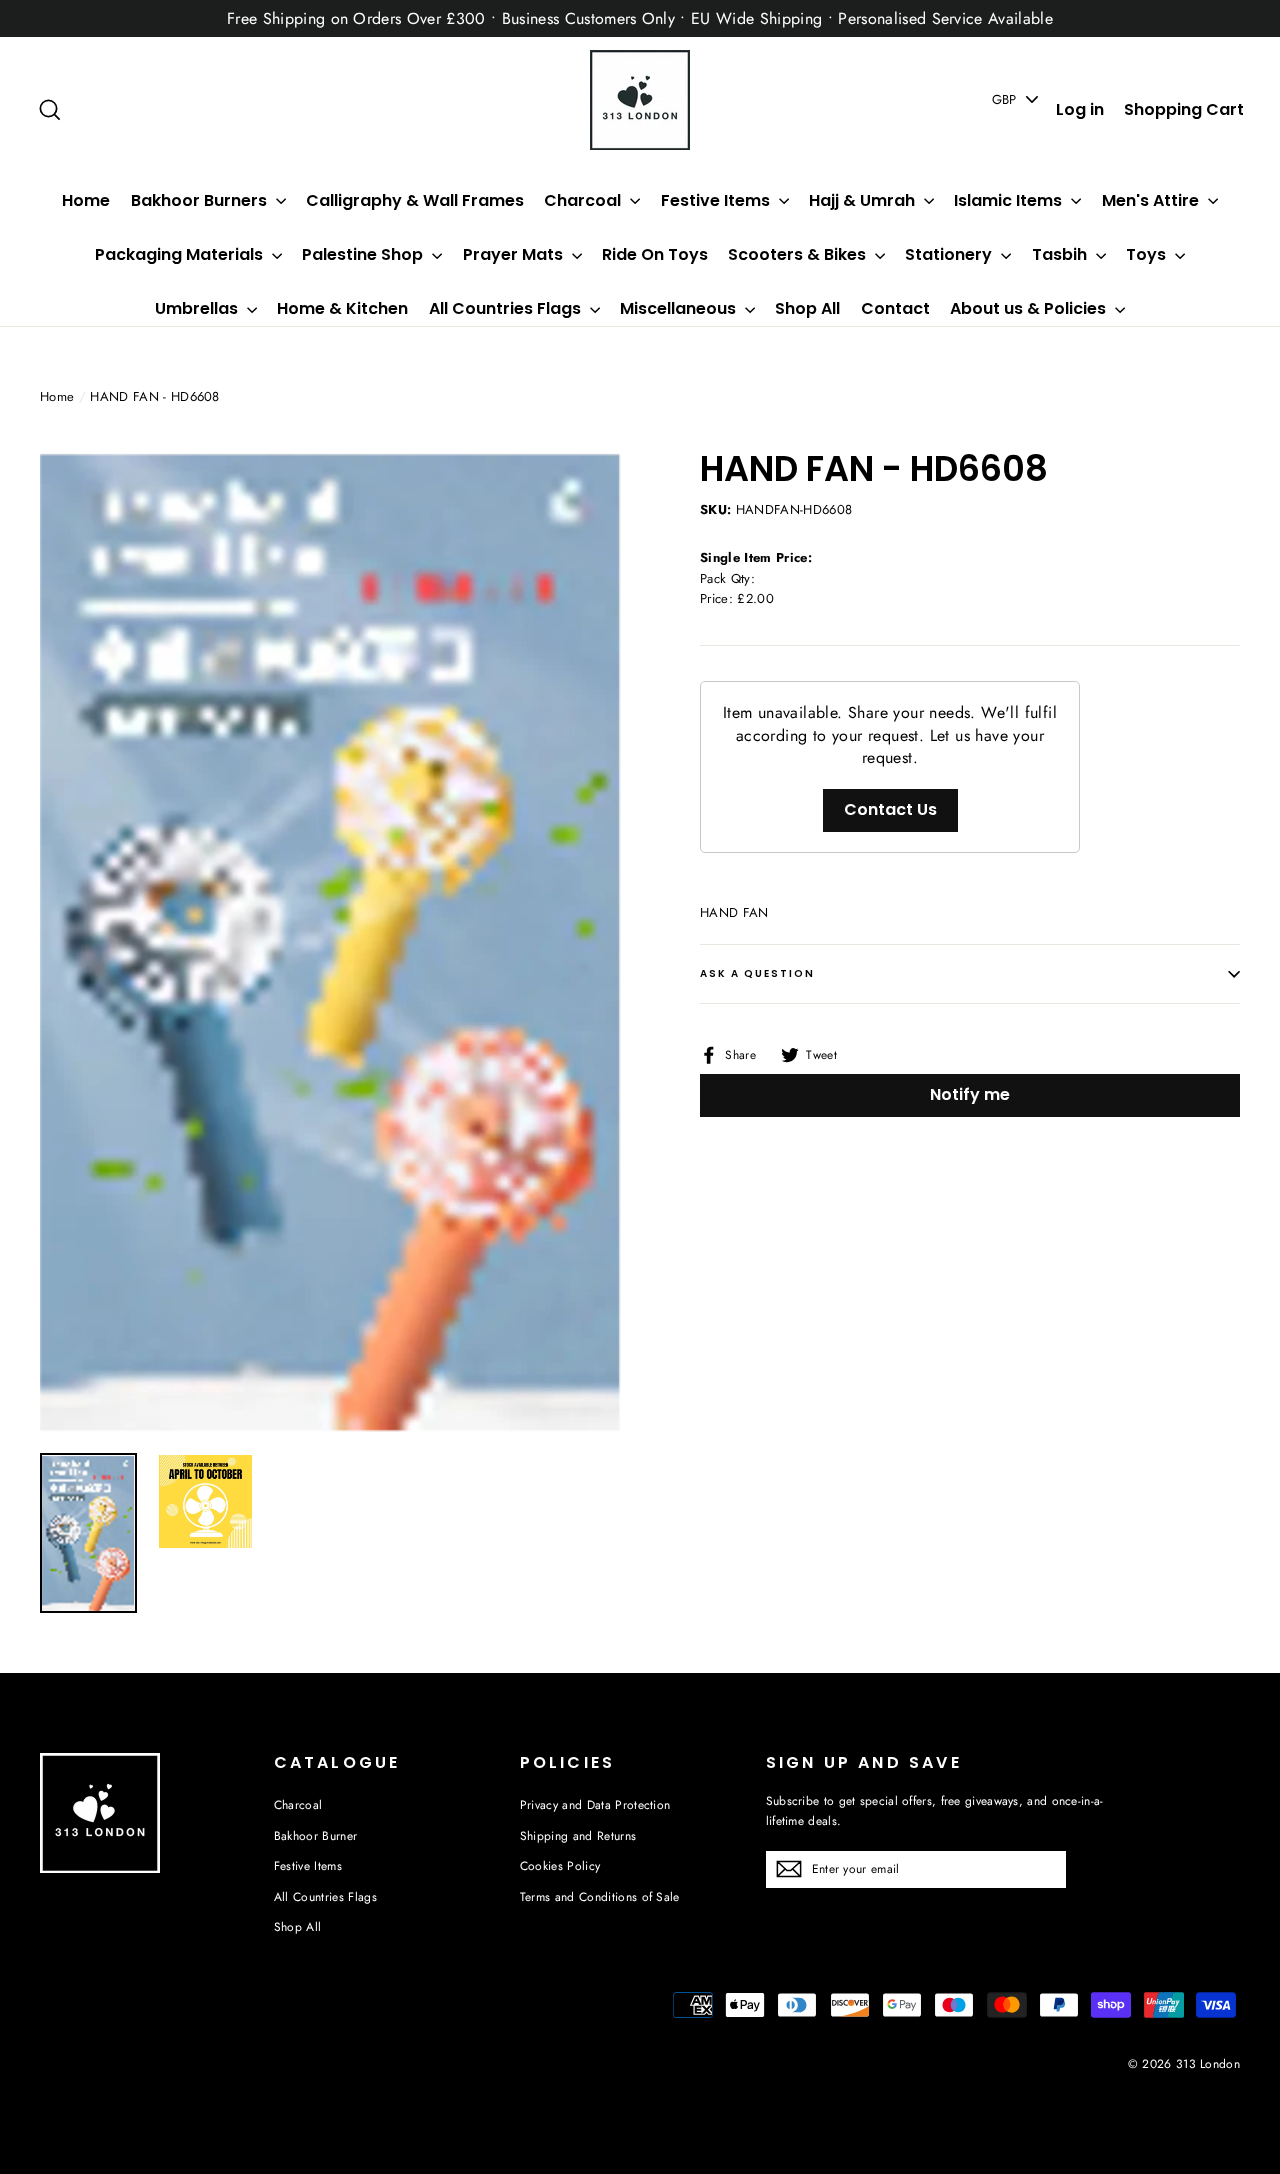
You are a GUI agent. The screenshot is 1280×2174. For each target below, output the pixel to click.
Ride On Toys (655, 254)
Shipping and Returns (578, 1836)
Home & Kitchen (342, 308)
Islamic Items (1010, 200)
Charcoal (584, 200)
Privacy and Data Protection (595, 1805)
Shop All (807, 308)
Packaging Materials (181, 254)
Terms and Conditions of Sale (600, 1897)
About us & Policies (1030, 308)
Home (86, 200)
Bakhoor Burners (201, 200)
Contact (895, 308)
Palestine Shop (364, 254)
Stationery (950, 254)
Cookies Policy (560, 1866)
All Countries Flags (507, 308)
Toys (1148, 254)
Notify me (970, 1094)
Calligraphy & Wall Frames (415, 200)
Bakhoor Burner (316, 1836)
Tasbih (1061, 254)
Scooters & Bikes (799, 254)
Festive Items (717, 200)
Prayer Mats (515, 254)
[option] (332, 940)
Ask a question (757, 973)
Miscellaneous (680, 308)
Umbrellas (198, 308)
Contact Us (890, 809)
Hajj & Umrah (864, 200)
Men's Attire (1152, 200)
